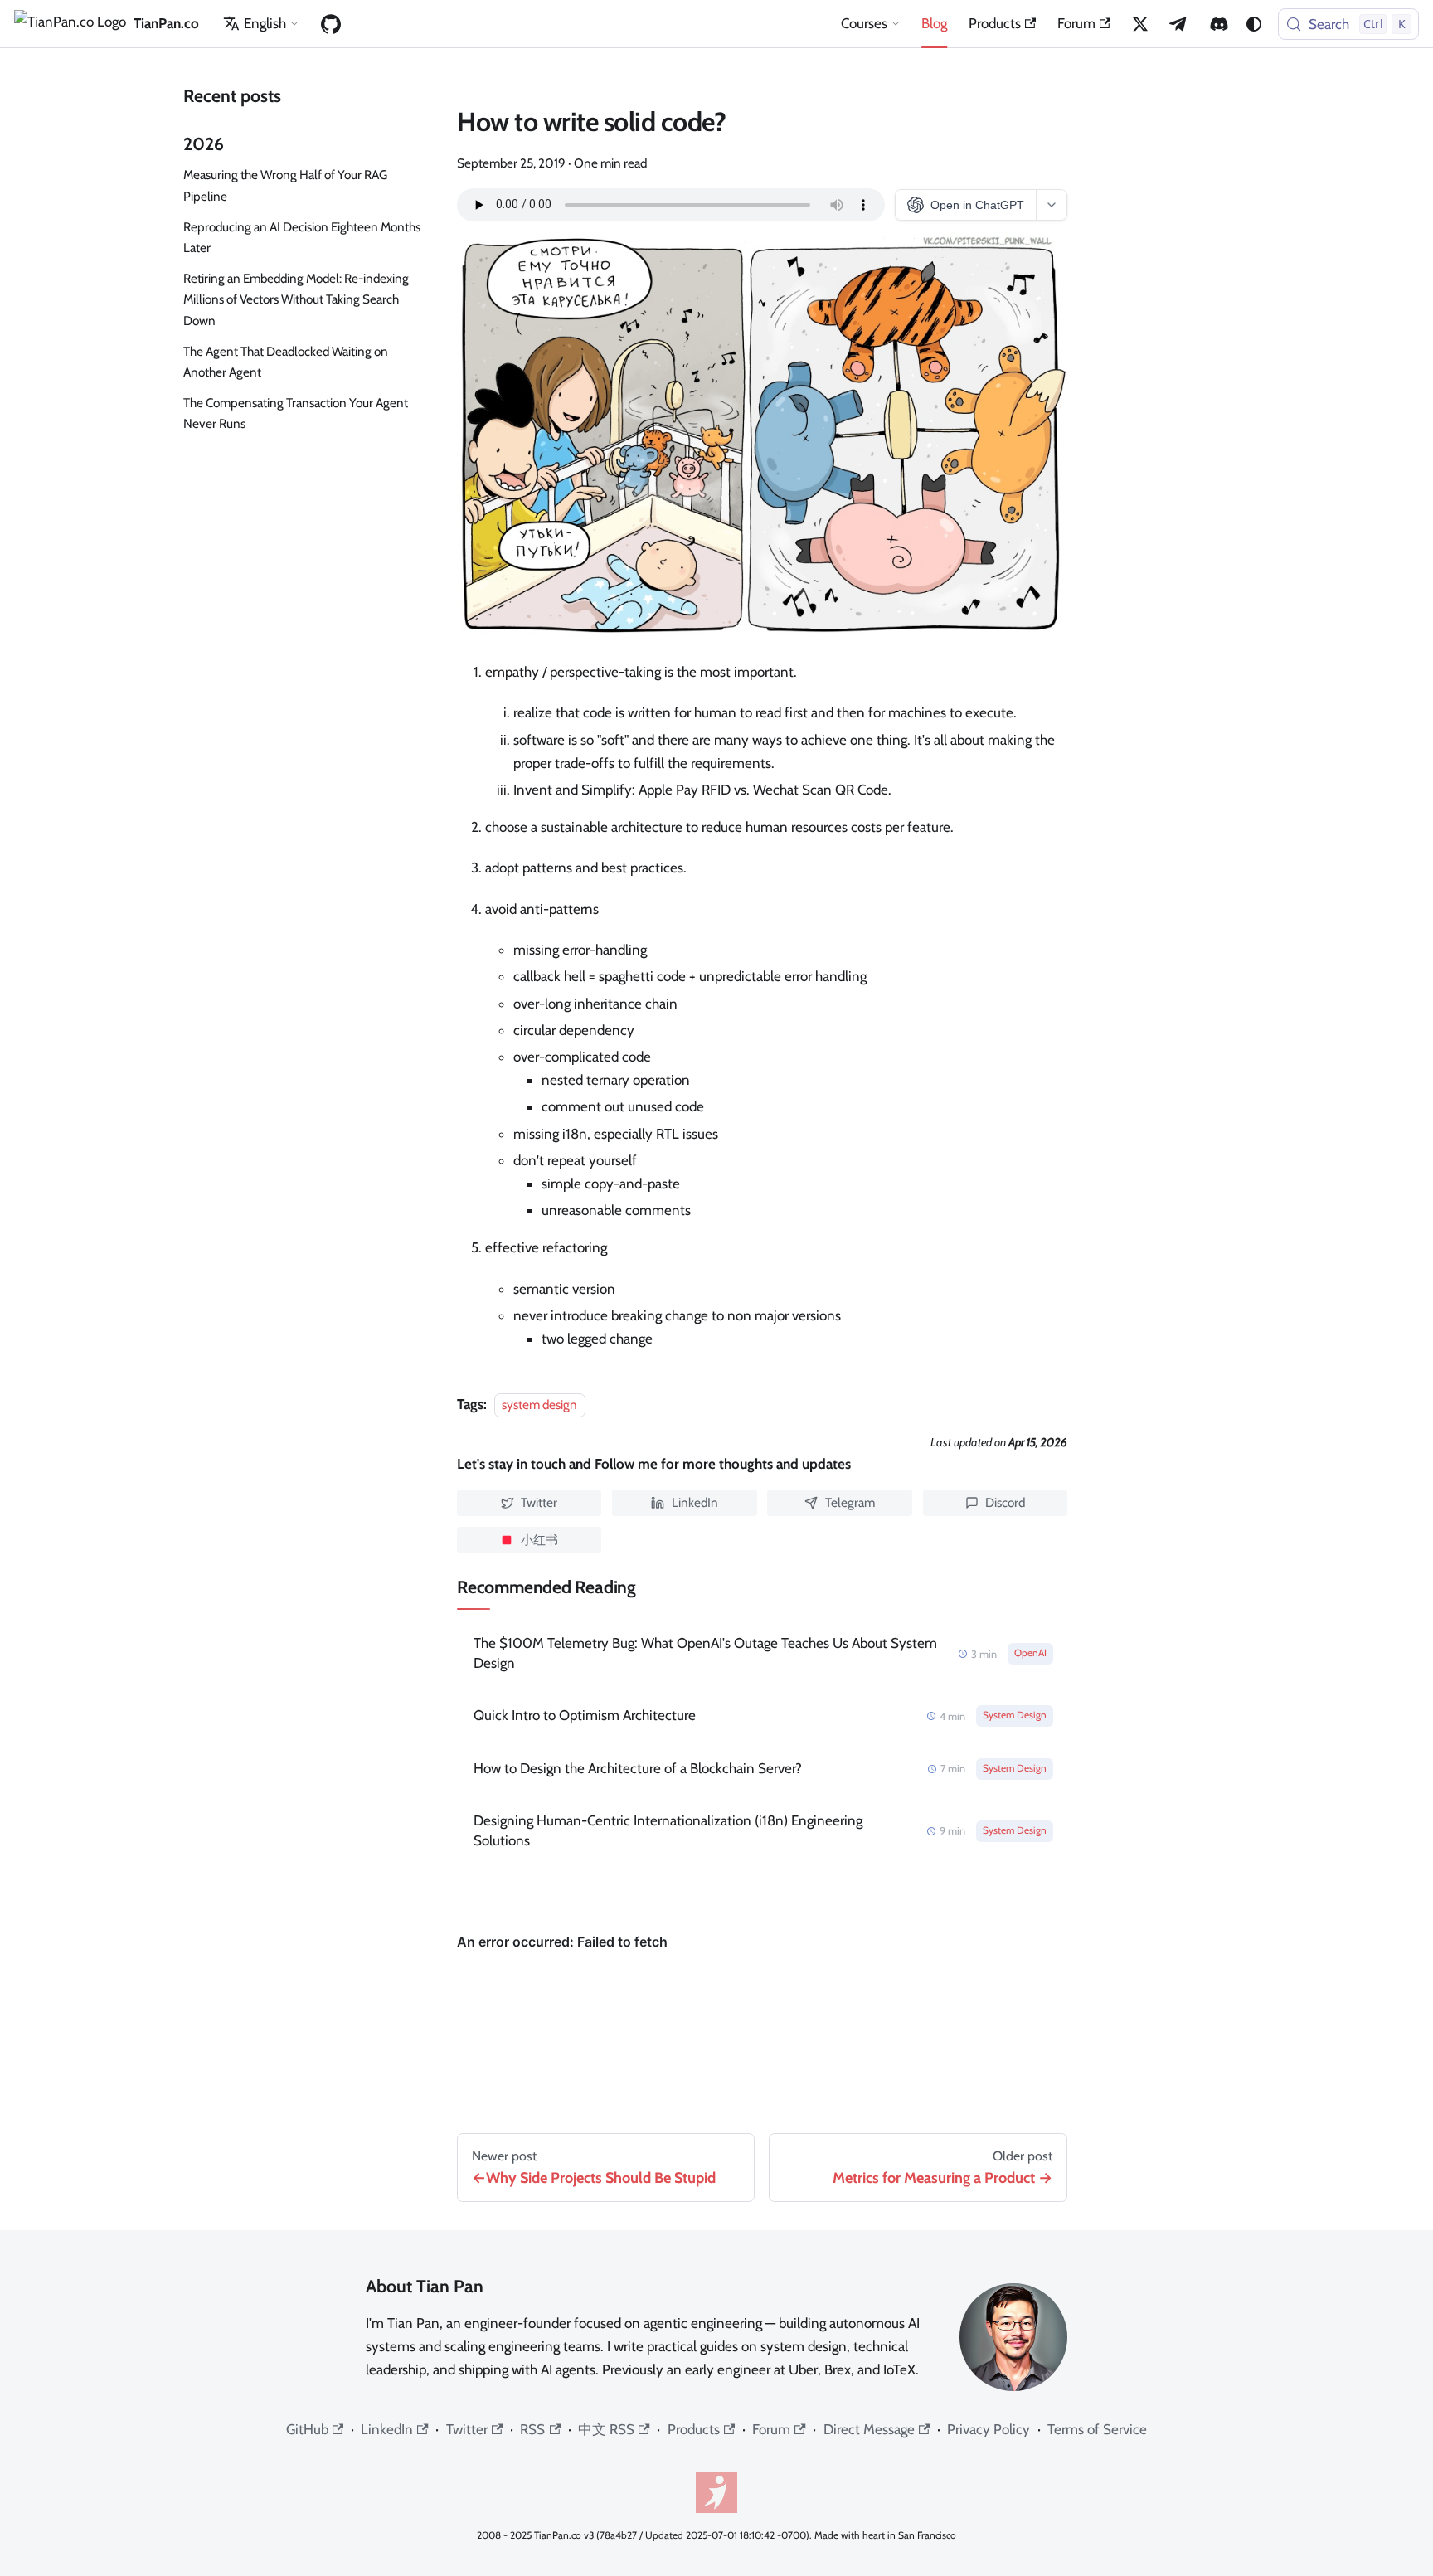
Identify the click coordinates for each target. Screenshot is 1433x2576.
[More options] (1051, 205)
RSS (532, 2429)
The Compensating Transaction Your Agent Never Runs (296, 413)
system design (539, 1405)
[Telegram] (1179, 24)
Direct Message (869, 2429)
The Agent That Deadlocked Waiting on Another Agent (286, 362)
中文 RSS (606, 2429)
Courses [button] (864, 23)
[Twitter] (1140, 24)
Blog (934, 23)
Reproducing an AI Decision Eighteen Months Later (302, 237)
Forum (1076, 23)
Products (995, 23)
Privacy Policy (989, 2429)
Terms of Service (1097, 2429)
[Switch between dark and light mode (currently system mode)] (1254, 24)
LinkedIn (387, 2429)
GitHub (307, 2429)
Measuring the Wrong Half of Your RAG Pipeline (285, 185)
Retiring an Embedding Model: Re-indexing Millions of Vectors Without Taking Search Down (296, 299)
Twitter (467, 2429)
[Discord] (1219, 24)
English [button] (265, 23)
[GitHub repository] (331, 24)
